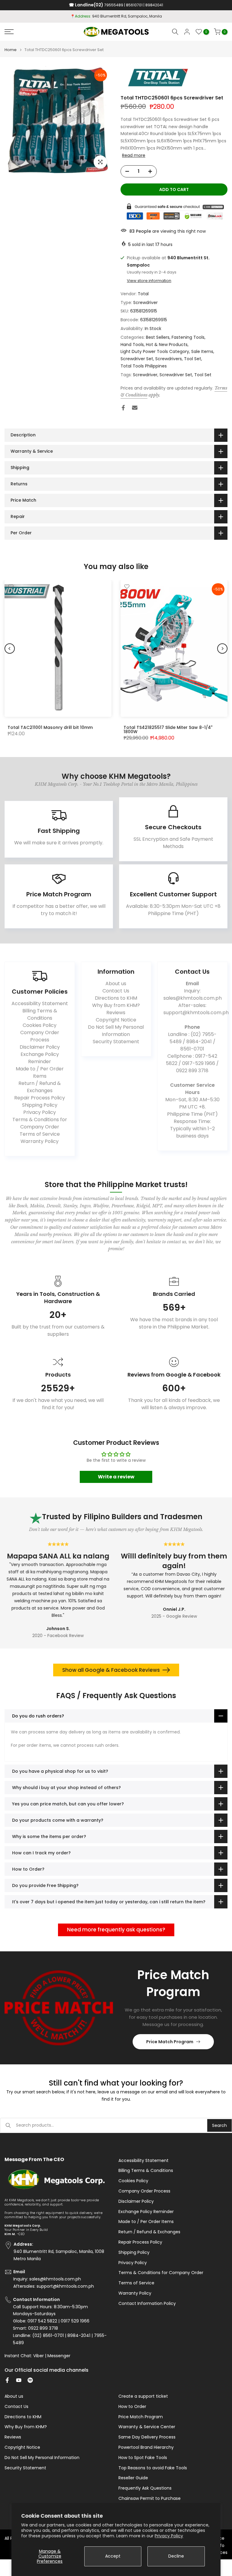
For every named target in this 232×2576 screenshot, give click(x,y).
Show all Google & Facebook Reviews (111, 1670)
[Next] (222, 649)
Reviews (116, 1013)
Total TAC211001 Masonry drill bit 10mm (50, 727)
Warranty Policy (40, 1141)
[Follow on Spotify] (30, 2380)
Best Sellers (158, 337)
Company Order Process (40, 1036)
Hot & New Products (167, 345)
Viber (39, 2356)
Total (143, 294)
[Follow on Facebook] (7, 2380)
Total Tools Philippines (144, 366)
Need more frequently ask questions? (116, 1930)
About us (116, 984)
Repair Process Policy (40, 1098)
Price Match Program (170, 2042)
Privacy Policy (169, 2536)
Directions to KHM (116, 998)
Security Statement (116, 1042)
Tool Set (193, 359)
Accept (113, 2556)
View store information (149, 281)
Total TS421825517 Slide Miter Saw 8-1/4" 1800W (168, 730)
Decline (176, 2556)
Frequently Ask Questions (145, 2488)
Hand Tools (132, 345)
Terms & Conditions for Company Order (40, 1123)
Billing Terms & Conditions (40, 1014)
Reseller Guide (133, 2478)
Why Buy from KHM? (116, 1005)
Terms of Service (40, 1134)
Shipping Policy (40, 1105)
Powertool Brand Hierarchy (146, 2447)
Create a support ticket (143, 2396)
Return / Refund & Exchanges (40, 1087)
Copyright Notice (116, 1020)
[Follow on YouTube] (19, 2380)
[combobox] (112, 2125)
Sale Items (202, 351)
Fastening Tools (188, 337)
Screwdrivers (169, 359)
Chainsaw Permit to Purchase (150, 2498)
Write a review (116, 1477)
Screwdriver (145, 303)
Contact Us (116, 991)
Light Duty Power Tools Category (155, 351)
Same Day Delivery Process (147, 2437)
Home (11, 50)
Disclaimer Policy (40, 1047)
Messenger (59, 2356)
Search (219, 2125)
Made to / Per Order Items (40, 1072)
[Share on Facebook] (123, 408)
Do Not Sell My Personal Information (116, 1031)
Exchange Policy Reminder (40, 1058)
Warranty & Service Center (147, 2427)
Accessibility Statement (40, 1003)
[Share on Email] (135, 408)
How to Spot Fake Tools (143, 2458)
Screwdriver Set (137, 359)
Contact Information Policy (147, 2304)
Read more (134, 155)
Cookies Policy (40, 1025)
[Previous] (10, 649)
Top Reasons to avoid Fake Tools (153, 2468)
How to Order (132, 2407)
